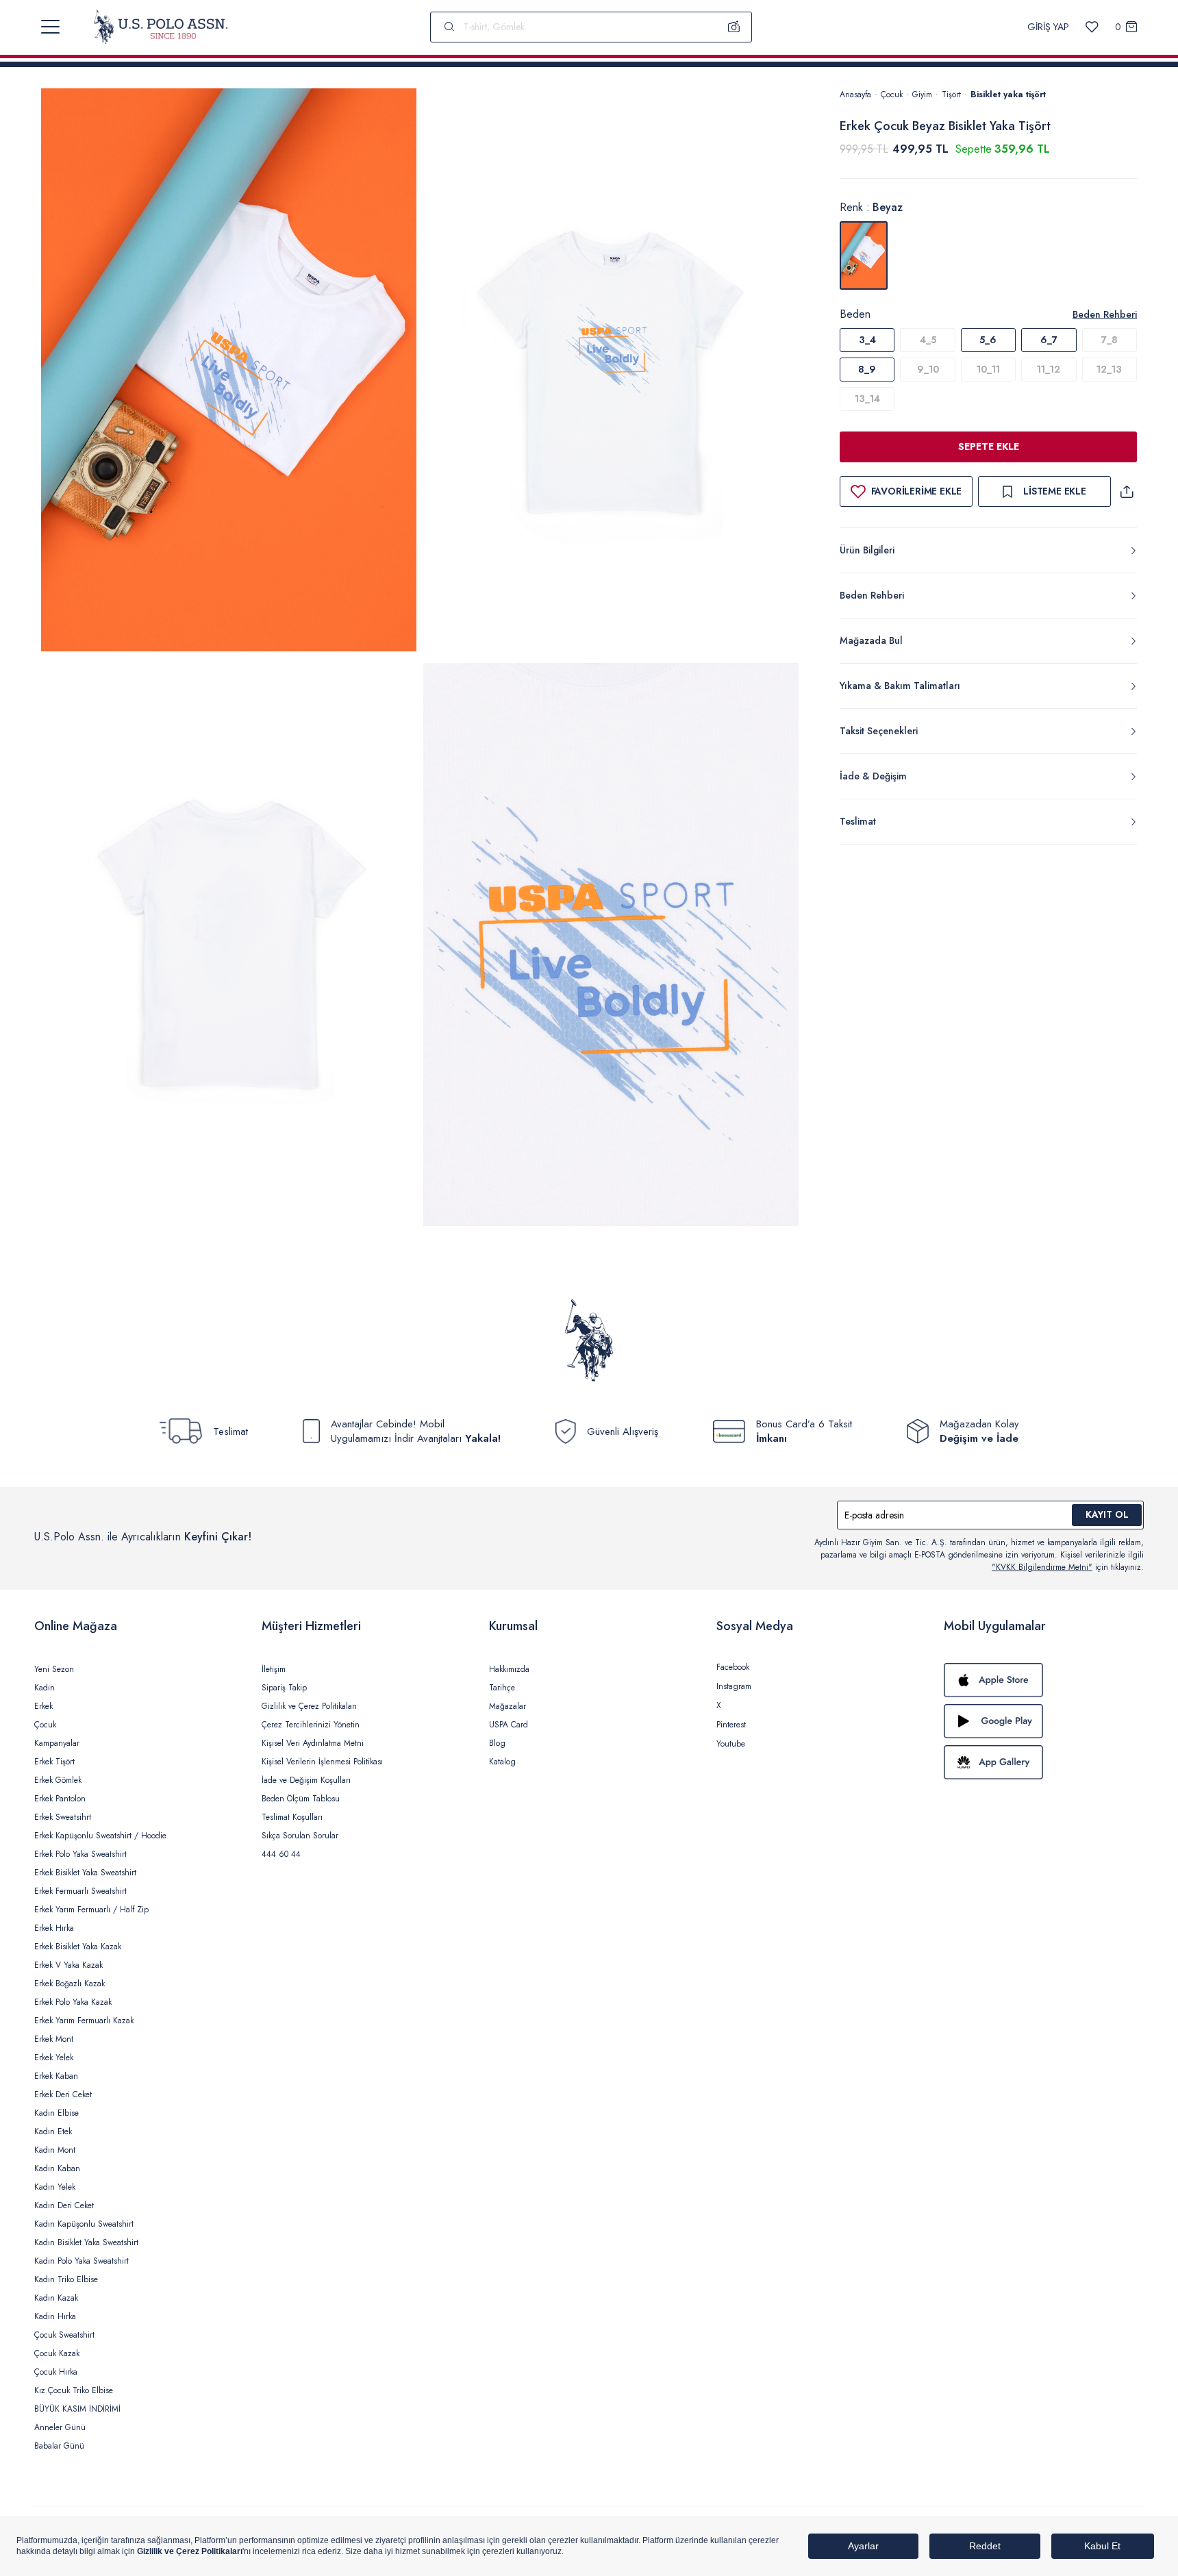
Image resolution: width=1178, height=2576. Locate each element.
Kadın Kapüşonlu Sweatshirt (84, 2224)
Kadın (45, 1688)
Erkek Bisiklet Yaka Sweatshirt (85, 1873)
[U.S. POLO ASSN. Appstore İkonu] (1044, 1680)
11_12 (1049, 369)
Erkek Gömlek (58, 1780)
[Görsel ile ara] (734, 27)
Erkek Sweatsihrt (63, 1817)
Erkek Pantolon (60, 1799)
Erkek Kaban (56, 2076)
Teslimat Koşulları (292, 1817)
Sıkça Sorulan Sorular (300, 1836)
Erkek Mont (54, 2039)
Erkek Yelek (54, 2058)
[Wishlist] (1092, 27)
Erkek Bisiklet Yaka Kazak (78, 1947)
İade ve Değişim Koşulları (306, 1780)
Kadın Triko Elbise (66, 2279)
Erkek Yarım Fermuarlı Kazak (84, 2021)
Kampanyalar (57, 1743)
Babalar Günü (59, 2446)
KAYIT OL (1107, 1514)
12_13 (1109, 369)
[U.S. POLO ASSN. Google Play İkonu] (1044, 1721)
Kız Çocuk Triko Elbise (74, 2390)
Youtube (731, 1744)
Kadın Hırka (55, 2316)
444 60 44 (281, 1854)
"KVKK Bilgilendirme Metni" (1042, 1567)
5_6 (988, 340)
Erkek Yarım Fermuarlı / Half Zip (91, 1910)
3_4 (867, 340)
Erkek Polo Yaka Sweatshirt (80, 1854)
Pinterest (731, 1725)
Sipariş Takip (284, 1688)
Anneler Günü (60, 2427)
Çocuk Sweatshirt (64, 2335)
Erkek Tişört (54, 1762)
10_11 (988, 369)
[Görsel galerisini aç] (229, 372)
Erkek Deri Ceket (63, 2094)
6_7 (1049, 340)
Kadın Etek (53, 2131)
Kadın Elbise (57, 2113)
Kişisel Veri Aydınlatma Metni (313, 1743)
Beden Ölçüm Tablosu (301, 1799)
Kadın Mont (55, 2150)
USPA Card (509, 1725)
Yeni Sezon (54, 1669)
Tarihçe (502, 1688)
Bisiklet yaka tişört (1008, 95)
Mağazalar (507, 1706)
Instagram (734, 1686)
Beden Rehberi (1105, 314)
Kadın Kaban (57, 2168)
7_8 (1110, 340)
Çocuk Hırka (56, 2372)
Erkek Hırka (54, 1928)
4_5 (928, 340)
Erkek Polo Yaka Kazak (73, 2002)
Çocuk (892, 95)
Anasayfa (855, 95)
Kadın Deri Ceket (64, 2205)
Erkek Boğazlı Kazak (70, 1984)
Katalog (502, 1762)
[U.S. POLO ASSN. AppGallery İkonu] (1044, 1762)
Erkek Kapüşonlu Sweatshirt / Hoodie (100, 1836)
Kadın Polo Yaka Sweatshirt (82, 2261)
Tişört (951, 95)
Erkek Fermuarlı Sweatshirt (80, 1891)
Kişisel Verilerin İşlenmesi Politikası (322, 1762)
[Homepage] (161, 27)
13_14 (867, 399)
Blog (497, 1743)
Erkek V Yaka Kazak (68, 1965)
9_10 (928, 369)
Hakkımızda (509, 1669)
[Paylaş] (1127, 491)
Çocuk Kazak (57, 2353)
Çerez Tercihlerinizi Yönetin (311, 1725)
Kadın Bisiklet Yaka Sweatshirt (86, 2242)
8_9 (867, 369)
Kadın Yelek (55, 2187)
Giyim (922, 95)
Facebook (733, 1667)
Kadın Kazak (56, 2298)
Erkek (43, 1706)
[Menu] (50, 27)
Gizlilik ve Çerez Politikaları (309, 1706)
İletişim (274, 1669)
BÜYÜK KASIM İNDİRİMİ (77, 2409)
